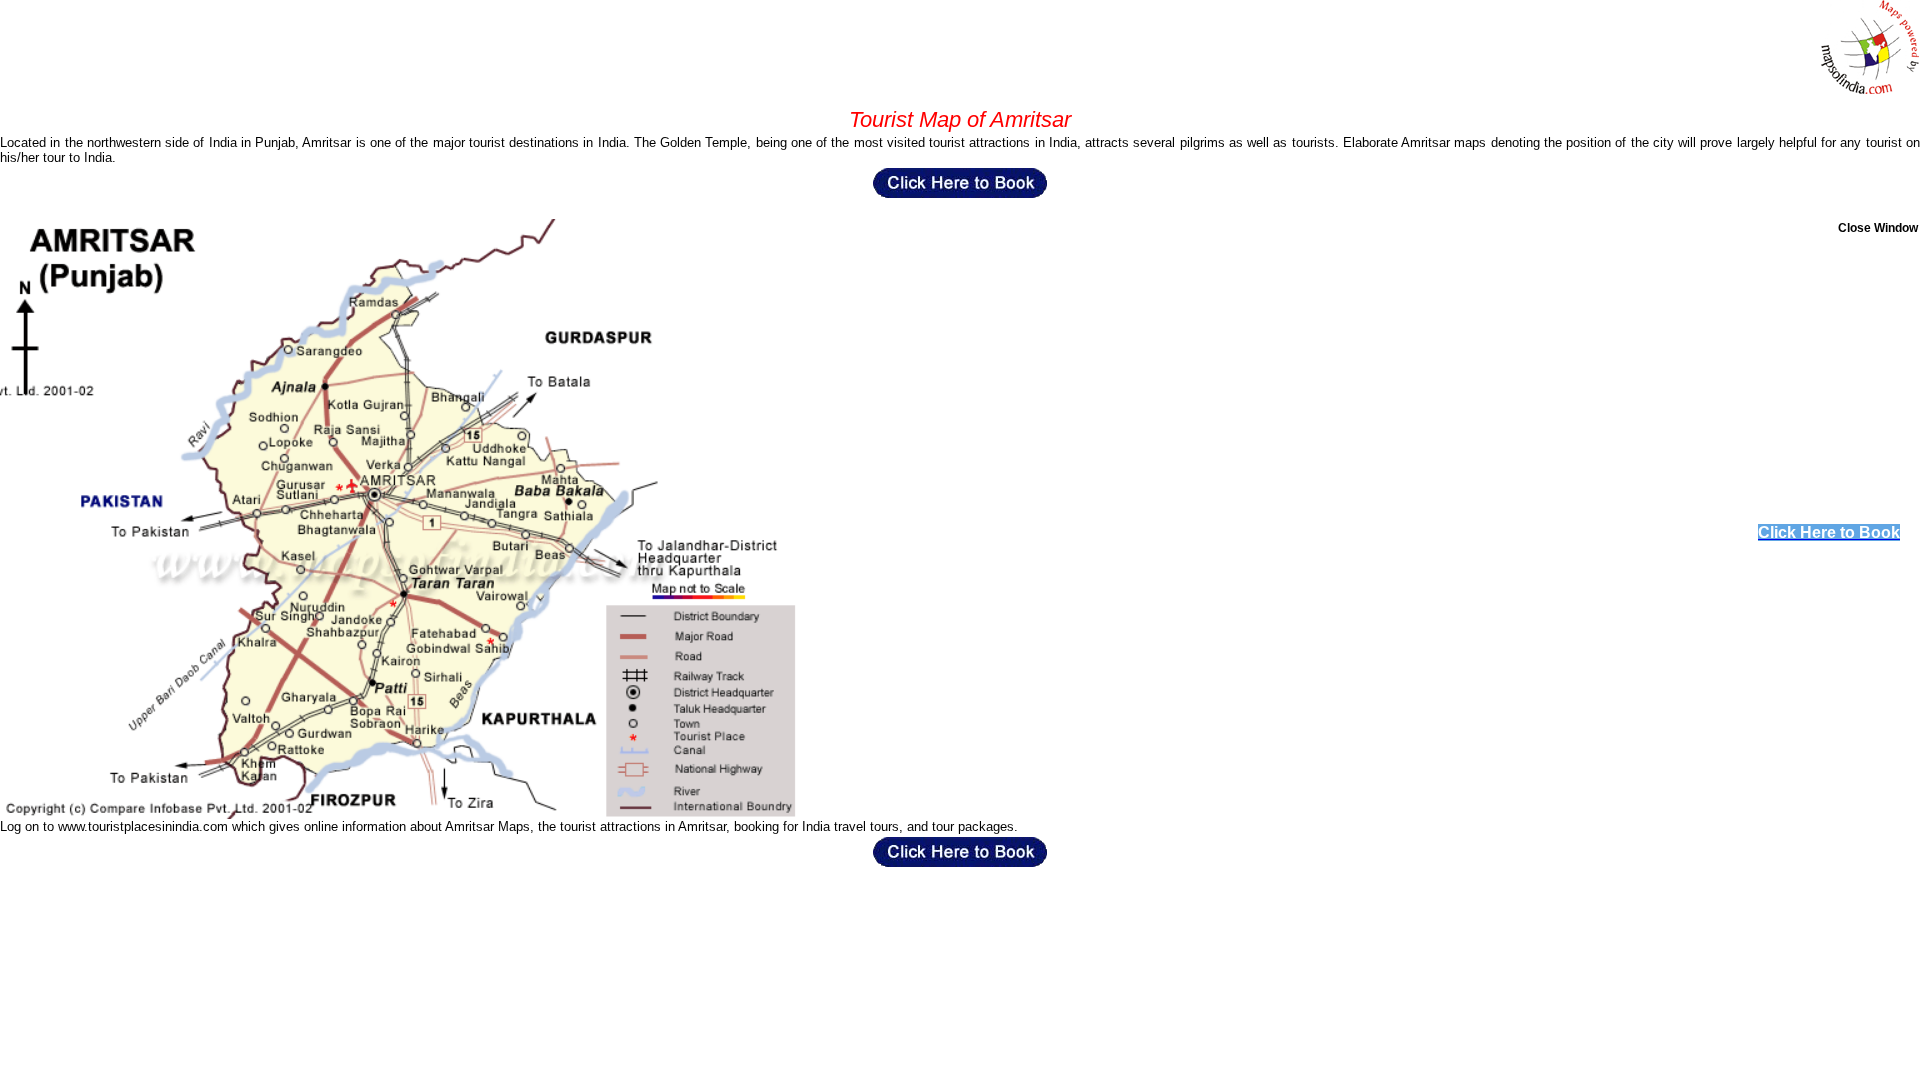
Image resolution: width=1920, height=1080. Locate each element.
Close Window (1878, 228)
